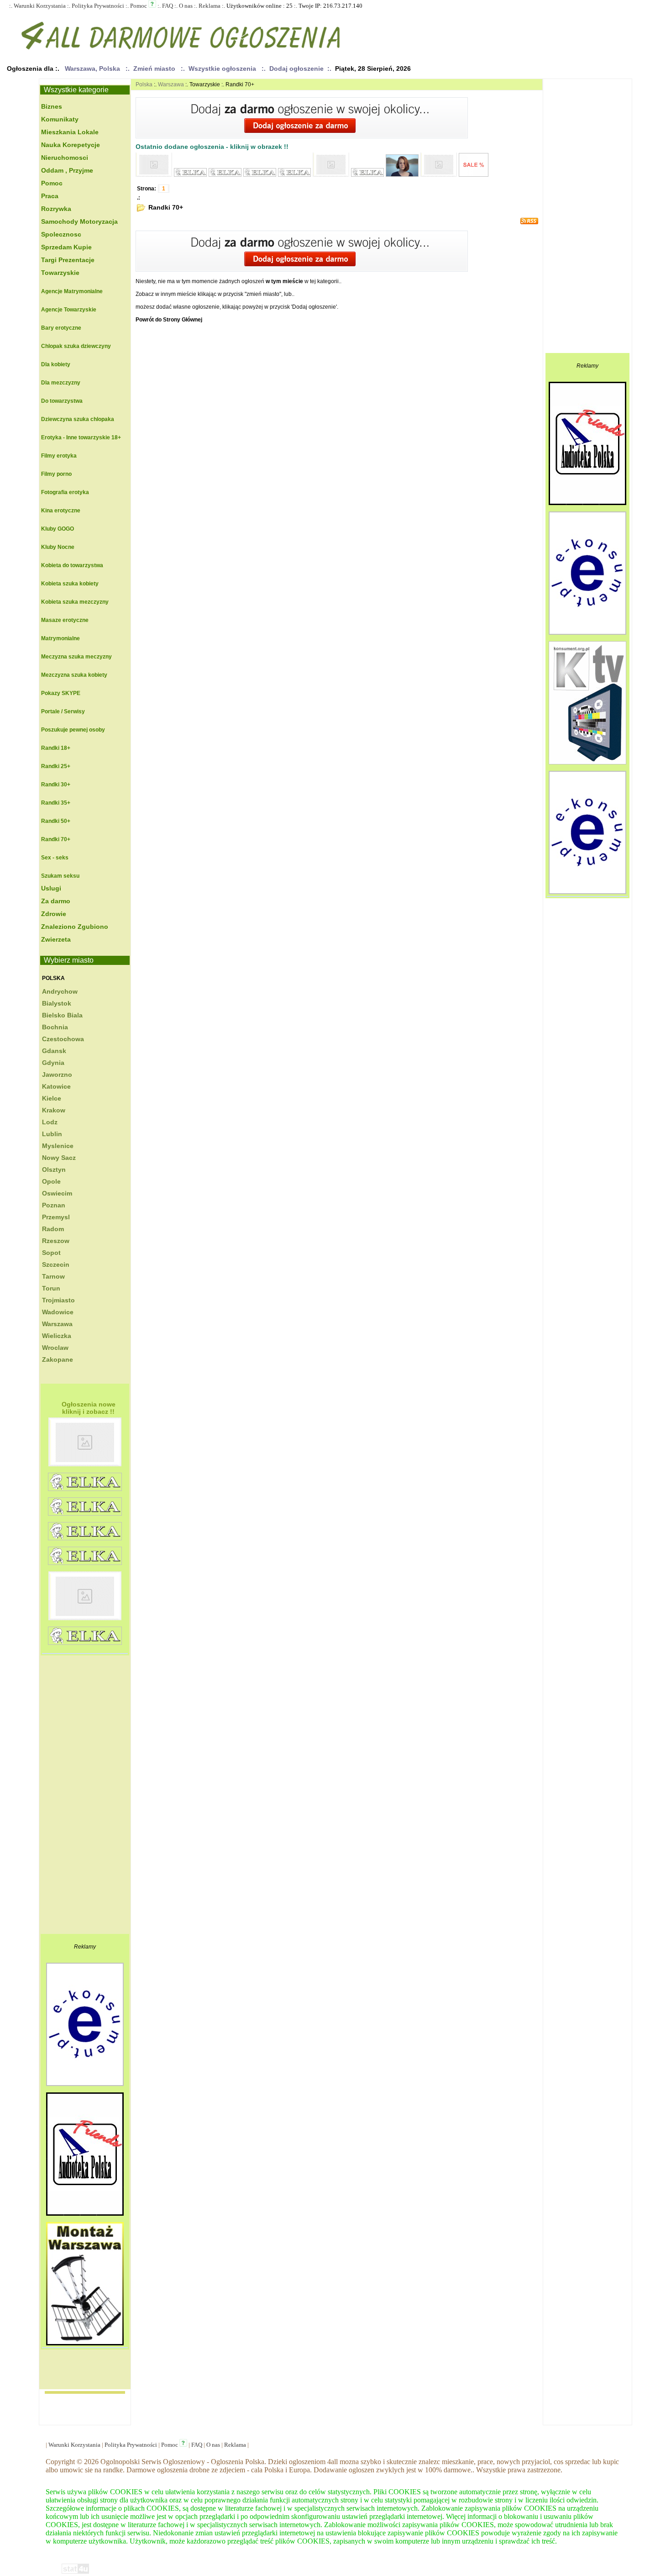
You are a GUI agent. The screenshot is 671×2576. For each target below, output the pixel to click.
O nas (186, 6)
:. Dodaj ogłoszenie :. (296, 68)
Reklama (210, 6)
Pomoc (139, 6)
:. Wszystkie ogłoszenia (220, 68)
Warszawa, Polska (92, 68)
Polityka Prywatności (98, 6)
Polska (53, 978)
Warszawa (171, 84)
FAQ (168, 6)
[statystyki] (75, 2572)
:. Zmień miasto (152, 68)
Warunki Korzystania (40, 6)
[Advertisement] (77, 1797)
